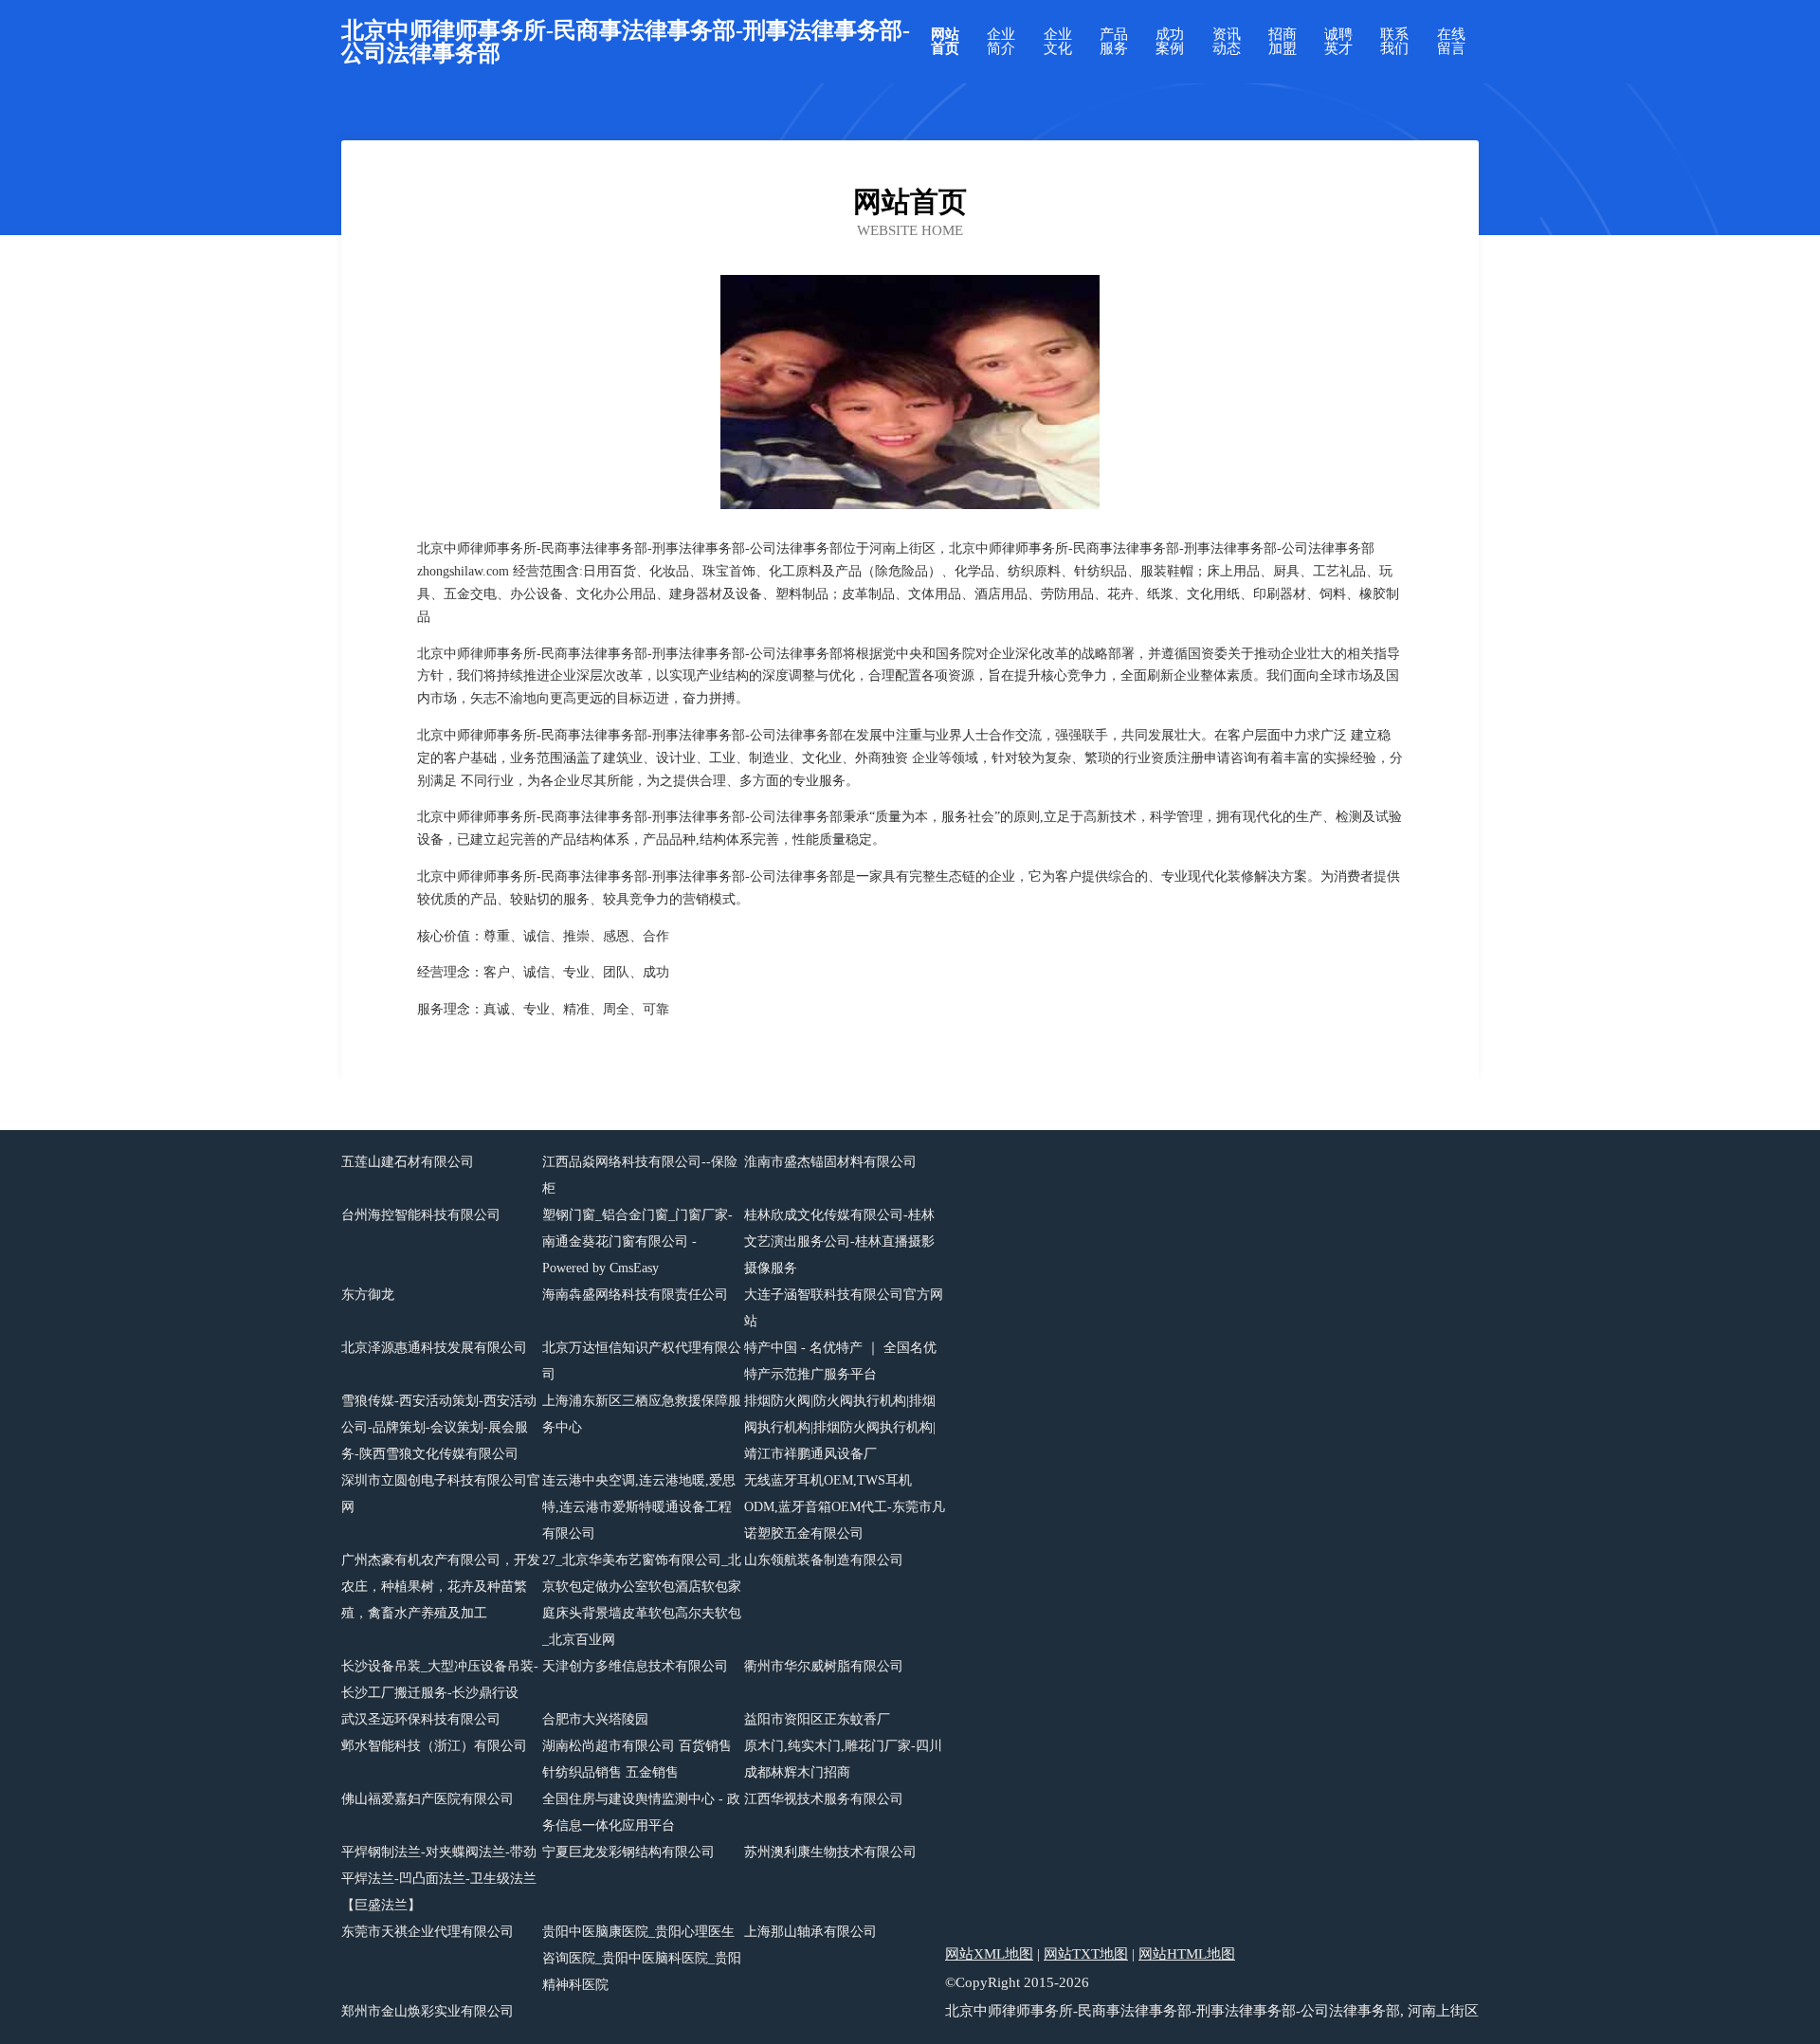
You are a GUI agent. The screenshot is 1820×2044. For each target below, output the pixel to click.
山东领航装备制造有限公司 (824, 1560)
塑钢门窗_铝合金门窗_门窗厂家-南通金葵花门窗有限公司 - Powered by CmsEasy (637, 1241)
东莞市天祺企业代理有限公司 (428, 1932)
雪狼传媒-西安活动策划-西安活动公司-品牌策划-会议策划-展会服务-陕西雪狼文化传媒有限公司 (439, 1427)
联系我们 (1394, 42)
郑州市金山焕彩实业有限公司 (428, 2011)
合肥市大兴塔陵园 (595, 1719)
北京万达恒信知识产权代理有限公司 (642, 1361)
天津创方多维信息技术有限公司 (635, 1666)
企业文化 (1058, 42)
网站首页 (945, 42)
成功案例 (1170, 42)
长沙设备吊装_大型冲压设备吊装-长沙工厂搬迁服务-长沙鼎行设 (440, 1679)
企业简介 (1001, 42)
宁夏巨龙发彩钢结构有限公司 (628, 1852)
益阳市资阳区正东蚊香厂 (817, 1719)
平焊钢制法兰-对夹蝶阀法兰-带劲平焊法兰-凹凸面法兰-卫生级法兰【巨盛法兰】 (439, 1879)
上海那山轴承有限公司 (810, 1932)
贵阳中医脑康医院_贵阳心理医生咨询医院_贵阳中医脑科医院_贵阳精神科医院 (642, 1958)
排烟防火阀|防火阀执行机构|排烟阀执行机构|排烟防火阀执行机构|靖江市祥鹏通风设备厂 (840, 1427)
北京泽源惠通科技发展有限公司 (434, 1348)
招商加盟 (1283, 42)
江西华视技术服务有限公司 (824, 1799)
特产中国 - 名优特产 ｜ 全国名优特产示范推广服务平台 (840, 1361)
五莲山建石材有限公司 (408, 1162)
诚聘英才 (1338, 42)
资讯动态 (1227, 42)
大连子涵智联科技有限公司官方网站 (844, 1308)
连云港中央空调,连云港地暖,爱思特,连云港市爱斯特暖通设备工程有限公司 (639, 1507)
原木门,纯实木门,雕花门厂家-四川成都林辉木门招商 (843, 1759)
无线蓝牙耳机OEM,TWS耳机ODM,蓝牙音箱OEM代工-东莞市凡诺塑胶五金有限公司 (845, 1507)
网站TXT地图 (1086, 1954)
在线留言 (1451, 42)
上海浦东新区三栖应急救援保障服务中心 (642, 1414)
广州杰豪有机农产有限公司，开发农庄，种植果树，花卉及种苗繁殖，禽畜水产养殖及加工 (441, 1587)
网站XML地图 (989, 1954)
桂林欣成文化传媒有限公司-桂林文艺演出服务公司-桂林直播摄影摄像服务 (839, 1241)
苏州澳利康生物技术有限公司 (830, 1852)
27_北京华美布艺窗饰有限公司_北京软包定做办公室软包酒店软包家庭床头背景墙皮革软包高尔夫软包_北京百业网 (642, 1600)
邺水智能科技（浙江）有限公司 (434, 1746)
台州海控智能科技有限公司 (421, 1215)
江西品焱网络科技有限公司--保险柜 (640, 1175)
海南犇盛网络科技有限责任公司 (635, 1295)
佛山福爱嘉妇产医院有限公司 (428, 1799)
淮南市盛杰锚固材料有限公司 (830, 1162)
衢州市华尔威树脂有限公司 (824, 1666)
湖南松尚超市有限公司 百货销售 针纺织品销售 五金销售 (637, 1759)
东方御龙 (368, 1295)
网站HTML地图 (1187, 1954)
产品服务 (1114, 42)
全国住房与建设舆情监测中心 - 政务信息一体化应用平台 (641, 1812)
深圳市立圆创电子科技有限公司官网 (441, 1494)
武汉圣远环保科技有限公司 (421, 1719)
